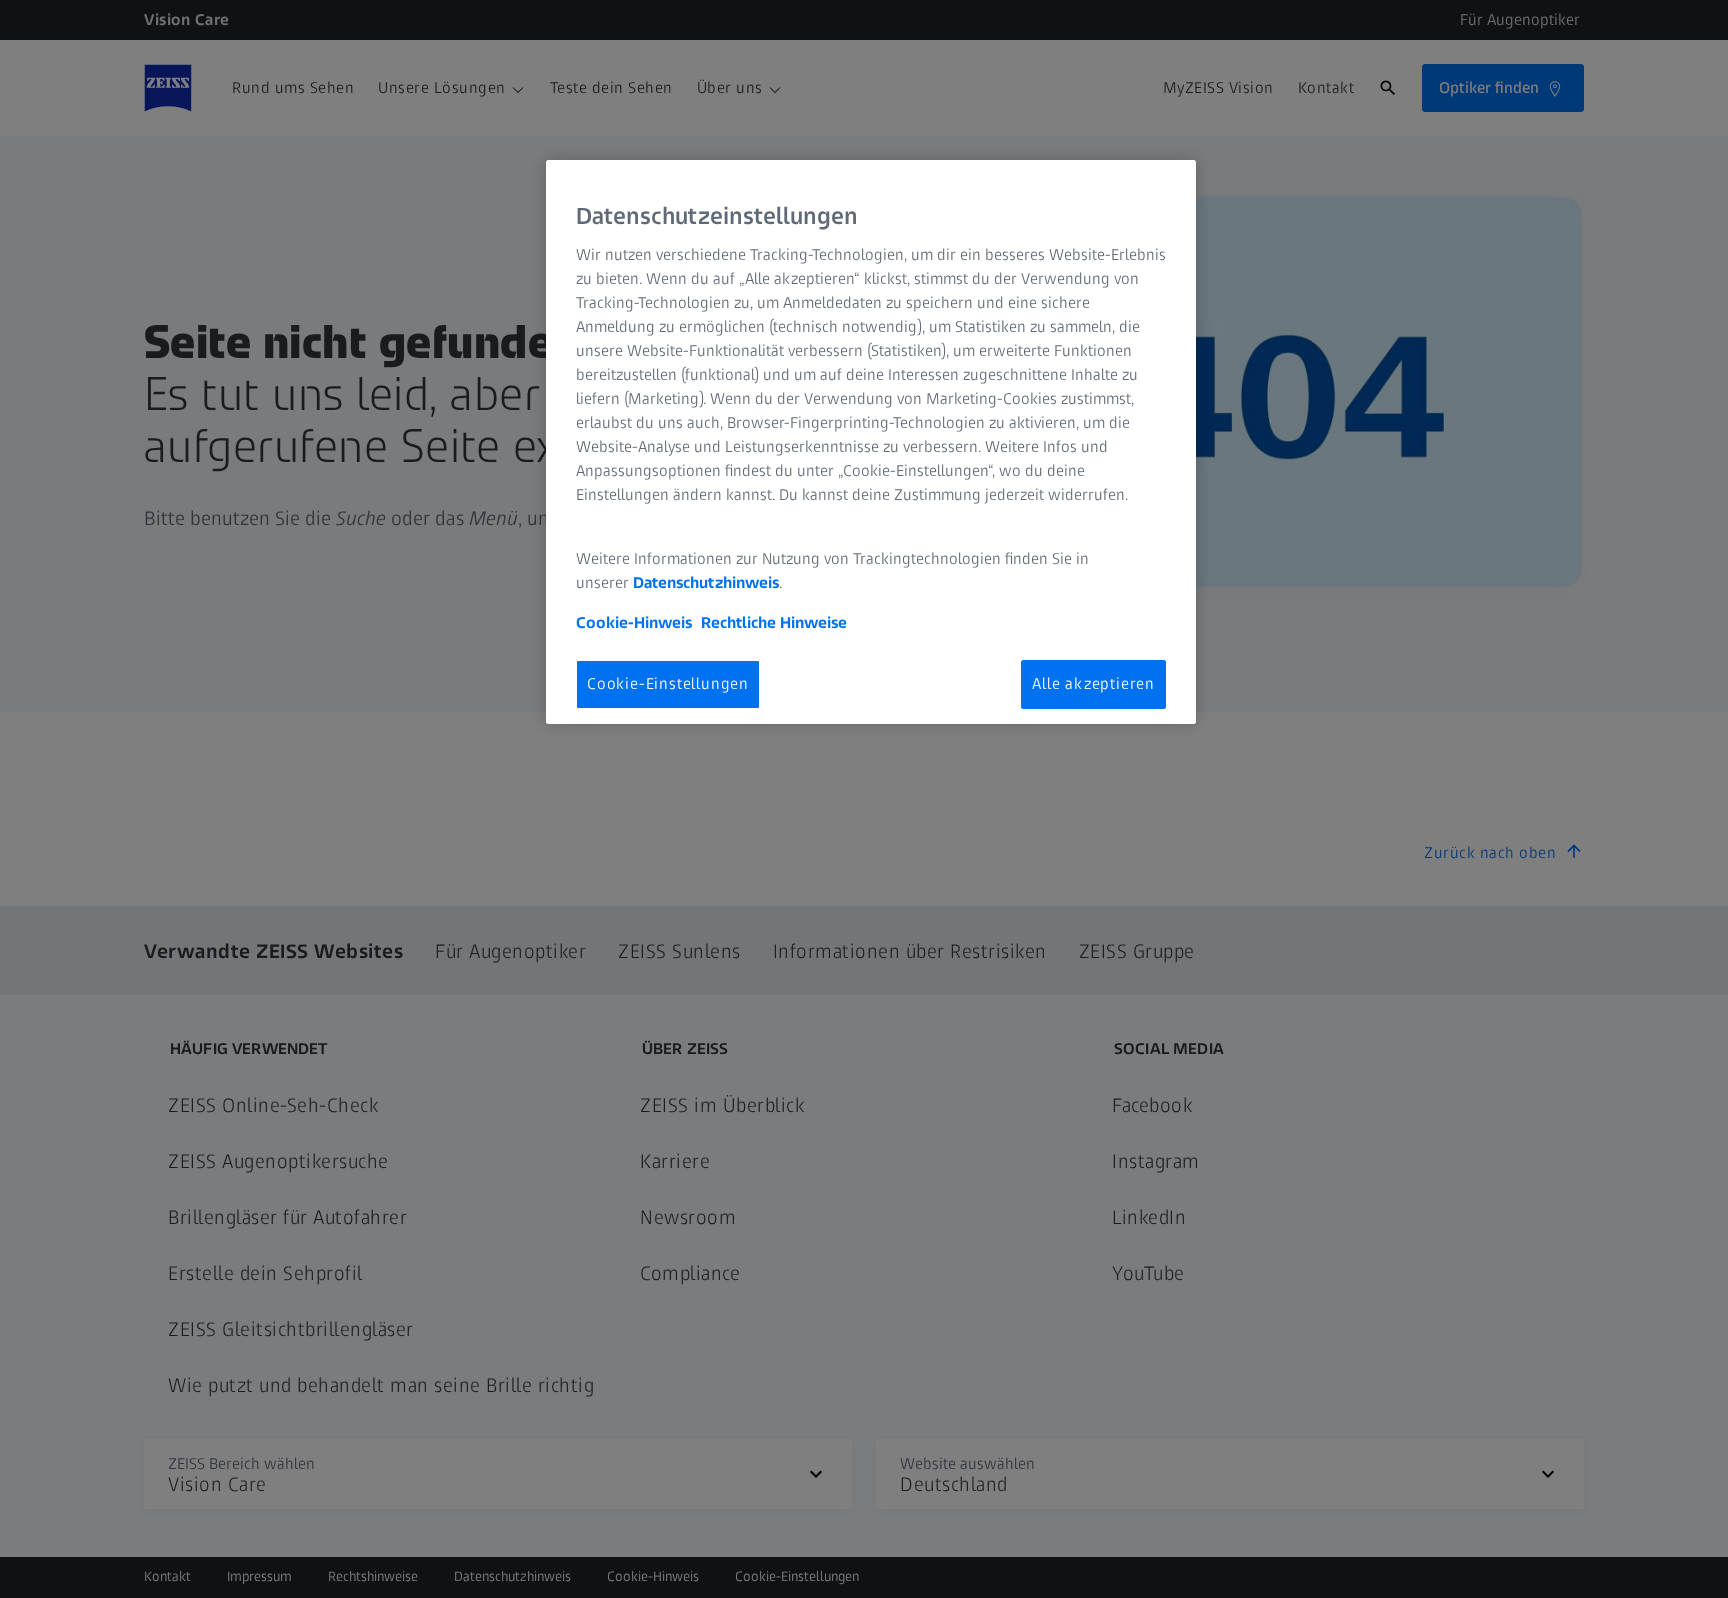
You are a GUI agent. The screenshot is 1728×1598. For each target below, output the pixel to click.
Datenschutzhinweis (706, 582)
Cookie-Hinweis (634, 622)
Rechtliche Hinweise (774, 622)
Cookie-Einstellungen (668, 683)
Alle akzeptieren (1093, 683)
